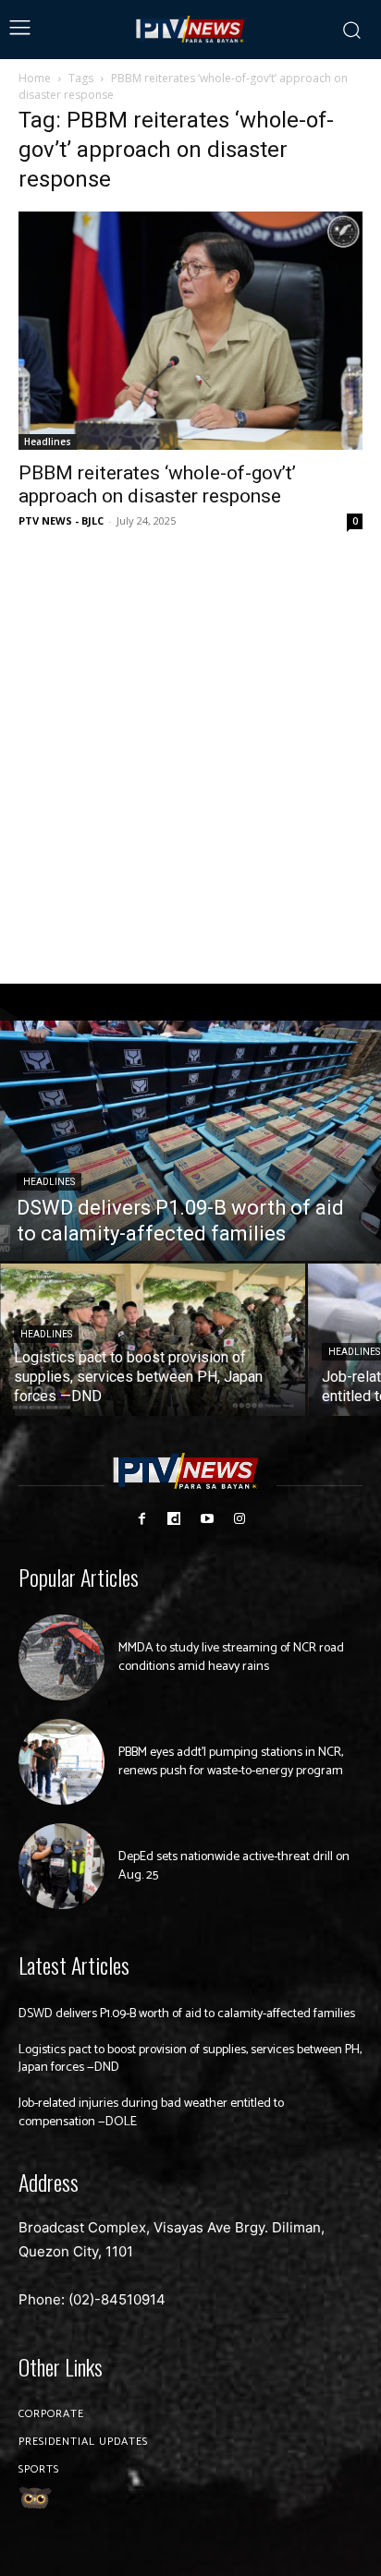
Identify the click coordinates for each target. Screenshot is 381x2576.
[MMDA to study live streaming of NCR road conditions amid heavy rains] (61, 1657)
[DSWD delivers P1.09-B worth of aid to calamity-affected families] (190, 1141)
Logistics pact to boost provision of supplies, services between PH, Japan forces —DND (190, 2059)
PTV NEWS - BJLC (61, 520)
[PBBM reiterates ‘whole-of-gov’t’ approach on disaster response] (190, 331)
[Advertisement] (190, 758)
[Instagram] (239, 1519)
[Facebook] (142, 1519)
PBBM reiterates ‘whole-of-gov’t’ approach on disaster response (157, 484)
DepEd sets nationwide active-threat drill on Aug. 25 (234, 1866)
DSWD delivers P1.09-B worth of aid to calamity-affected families (187, 2014)
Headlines (48, 441)
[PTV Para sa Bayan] (190, 30)
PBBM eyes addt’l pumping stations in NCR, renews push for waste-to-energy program (231, 1762)
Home (35, 78)
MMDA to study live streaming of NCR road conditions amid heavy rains (231, 1657)
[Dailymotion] (174, 1519)
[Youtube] (207, 1519)
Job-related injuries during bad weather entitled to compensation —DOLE (151, 2113)
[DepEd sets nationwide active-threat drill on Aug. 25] (61, 1866)
